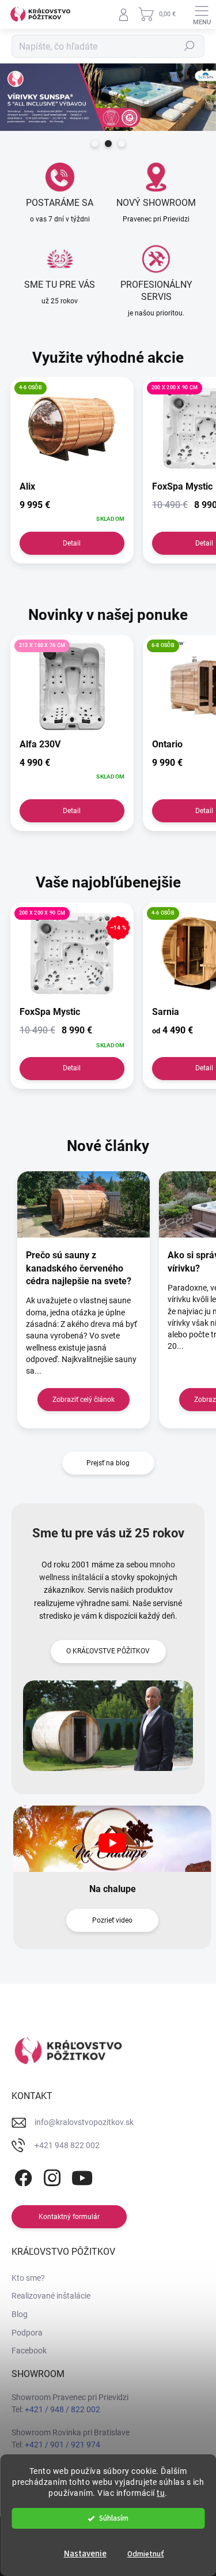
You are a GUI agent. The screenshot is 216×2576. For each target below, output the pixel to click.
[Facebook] (22, 2176)
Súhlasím (114, 2518)
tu (161, 2493)
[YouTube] (82, 2176)
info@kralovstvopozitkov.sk (84, 2122)
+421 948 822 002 (67, 2145)
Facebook (29, 2351)
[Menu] (202, 14)
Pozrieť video (112, 1920)
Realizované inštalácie (51, 2296)
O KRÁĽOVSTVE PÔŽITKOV (108, 1651)
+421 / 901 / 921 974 (62, 2445)
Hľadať (190, 46)
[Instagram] (50, 2176)
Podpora (27, 2333)
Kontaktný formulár (69, 2217)
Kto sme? (28, 2278)
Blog (20, 2314)
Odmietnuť (146, 2554)
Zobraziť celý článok (84, 1400)
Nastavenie (85, 2554)
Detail (72, 543)
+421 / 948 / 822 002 (62, 2409)
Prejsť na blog (108, 1463)
